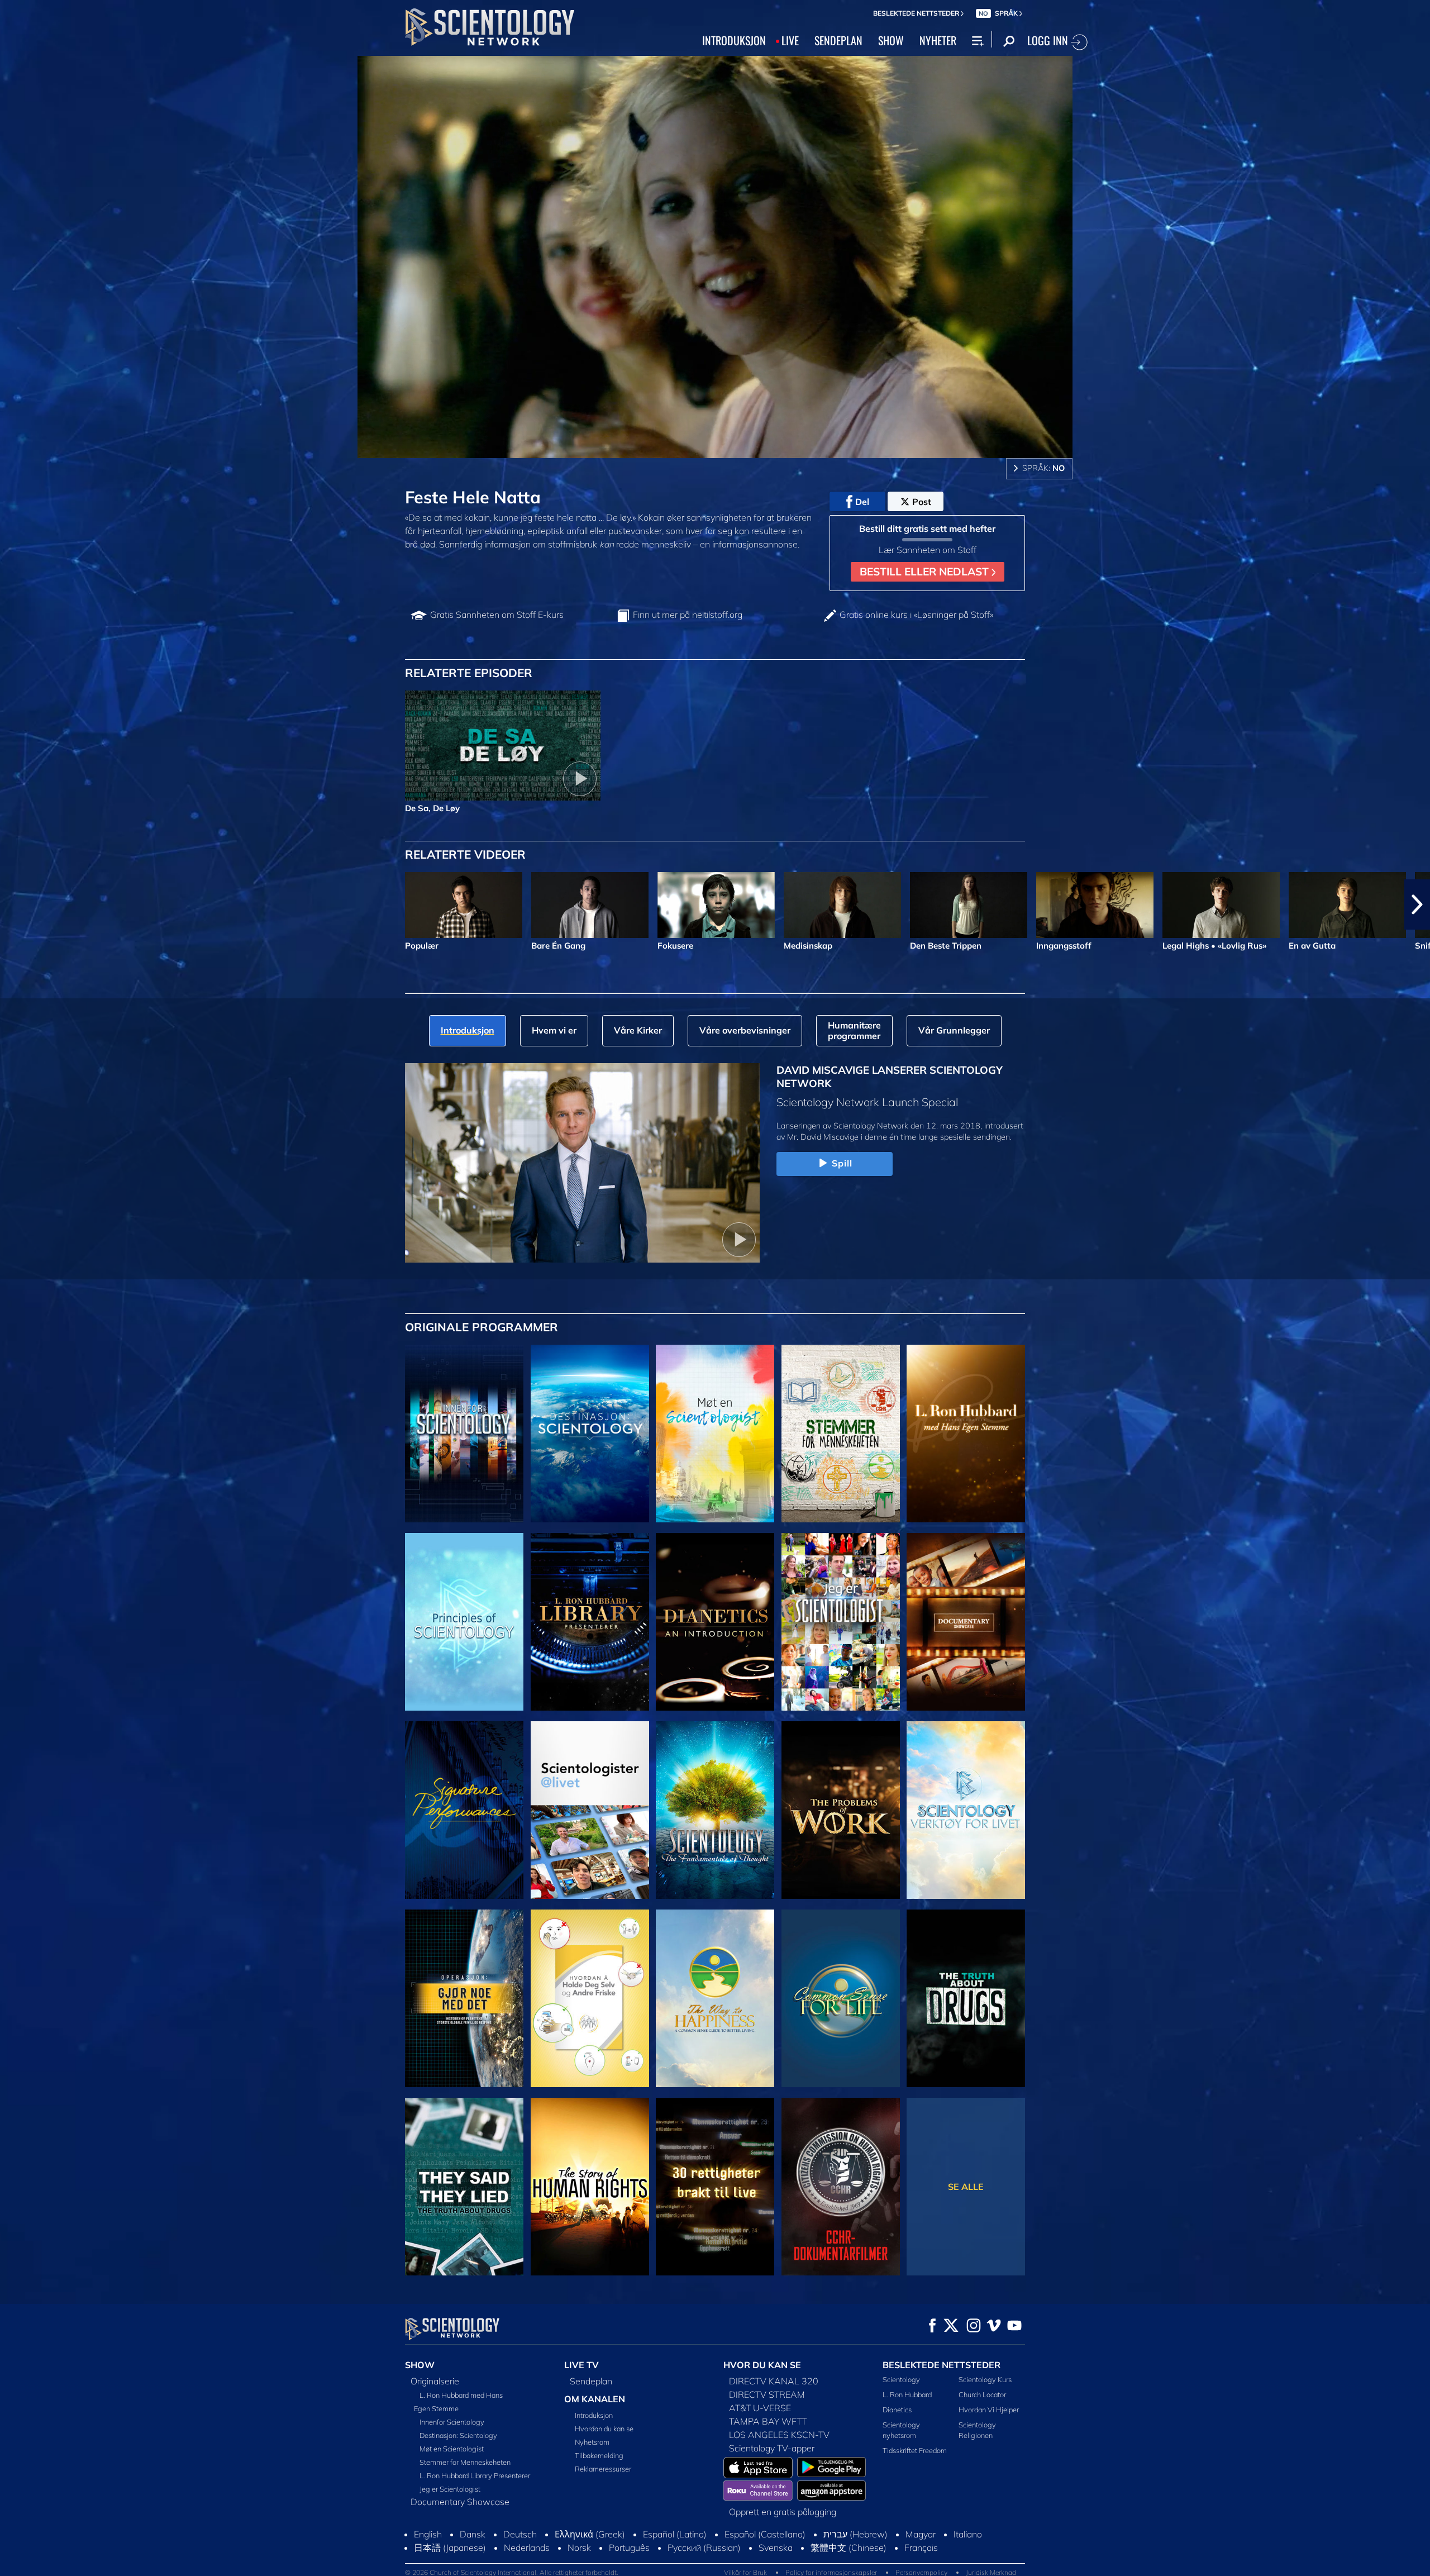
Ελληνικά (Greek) (590, 2534)
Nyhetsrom (592, 2442)
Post (922, 502)
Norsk (579, 2548)
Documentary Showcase (460, 2502)
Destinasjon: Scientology (458, 2435)
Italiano (968, 2534)
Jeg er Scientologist (450, 2489)
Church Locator (982, 2394)
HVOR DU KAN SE (762, 2365)
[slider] (737, 447)
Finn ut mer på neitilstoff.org (688, 615)
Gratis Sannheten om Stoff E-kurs (497, 615)
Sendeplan (591, 2381)
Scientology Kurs (985, 2379)
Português (629, 2548)
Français (921, 2548)
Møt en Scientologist (452, 2449)
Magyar (921, 2534)
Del (862, 502)
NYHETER (938, 40)
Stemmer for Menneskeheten (465, 2462)
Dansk (473, 2534)
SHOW (891, 40)
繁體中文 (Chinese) (849, 2548)
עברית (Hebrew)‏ (855, 2534)
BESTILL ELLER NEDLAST (926, 572)
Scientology (901, 2379)
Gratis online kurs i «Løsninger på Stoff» (916, 615)
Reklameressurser (603, 2469)
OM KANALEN (595, 2399)
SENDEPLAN (838, 40)
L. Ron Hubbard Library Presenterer (475, 2475)
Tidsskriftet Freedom (915, 2450)
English (428, 2534)
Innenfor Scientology (452, 2422)
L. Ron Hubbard (907, 2394)
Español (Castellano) (765, 2534)
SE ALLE (966, 2187)
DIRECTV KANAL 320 (774, 2381)
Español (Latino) (675, 2534)
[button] (13, 904)
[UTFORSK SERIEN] (464, 1434)
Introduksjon (594, 2415)
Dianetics (897, 2410)
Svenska (776, 2548)
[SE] (464, 1622)
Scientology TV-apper (772, 2448)
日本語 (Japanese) (450, 2548)
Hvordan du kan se (604, 2429)
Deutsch (520, 2534)
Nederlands (527, 2548)
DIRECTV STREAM (767, 2394)
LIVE (790, 40)
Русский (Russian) (704, 2548)
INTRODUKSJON (734, 40)
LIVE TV (581, 2365)
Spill (842, 1163)
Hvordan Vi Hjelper (989, 2410)
